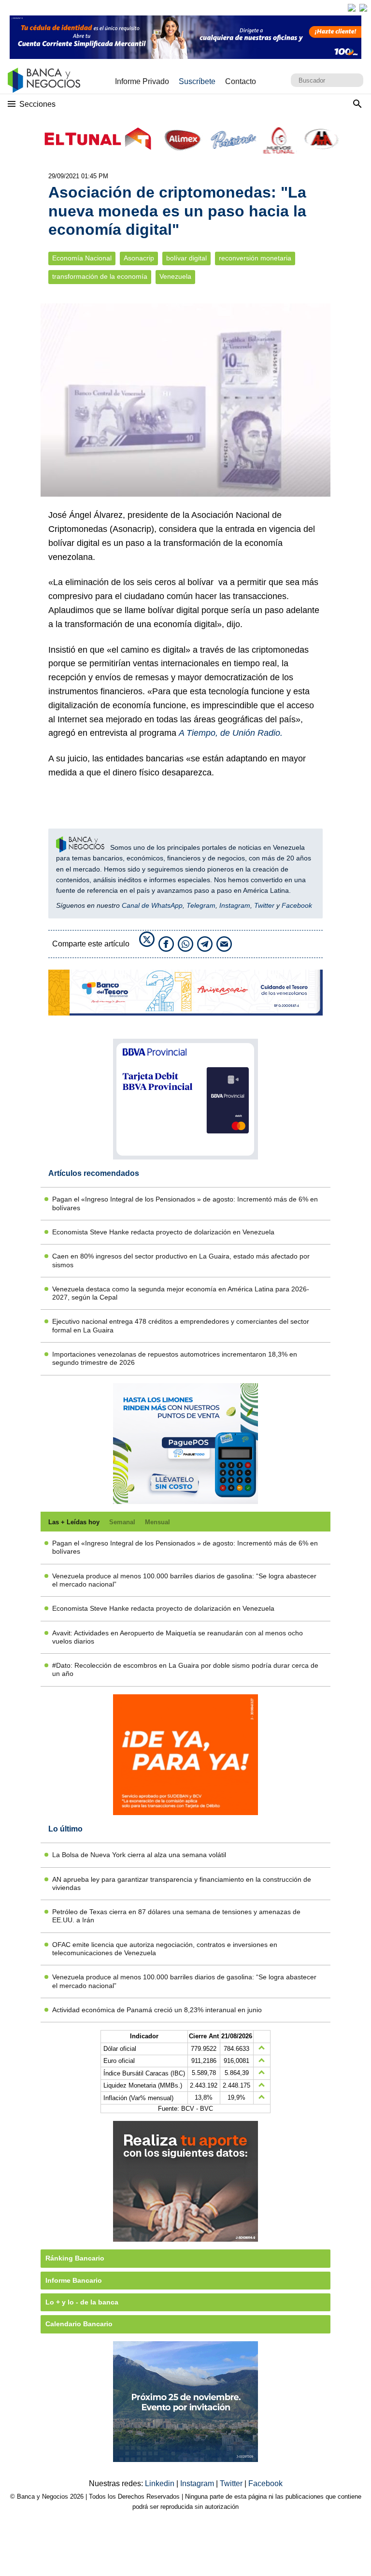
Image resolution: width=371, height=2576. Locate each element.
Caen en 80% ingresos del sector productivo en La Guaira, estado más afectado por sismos (181, 1260)
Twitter (264, 905)
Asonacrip (139, 258)
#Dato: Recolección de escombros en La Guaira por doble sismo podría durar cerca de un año (185, 1669)
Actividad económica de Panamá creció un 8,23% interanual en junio (157, 2010)
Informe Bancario (74, 2280)
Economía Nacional (82, 258)
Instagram (235, 905)
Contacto (241, 81)
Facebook (297, 905)
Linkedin (161, 2483)
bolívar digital (186, 258)
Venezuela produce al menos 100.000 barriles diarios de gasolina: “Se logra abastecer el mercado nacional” (184, 1580)
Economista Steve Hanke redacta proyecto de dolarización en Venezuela (163, 1232)
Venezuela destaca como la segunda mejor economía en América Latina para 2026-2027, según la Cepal (181, 1293)
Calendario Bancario (79, 2324)
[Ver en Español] (363, 8)
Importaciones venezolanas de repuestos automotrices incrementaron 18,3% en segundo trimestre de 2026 (175, 1358)
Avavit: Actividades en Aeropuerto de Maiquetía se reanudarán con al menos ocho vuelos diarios (178, 1637)
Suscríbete (197, 81)
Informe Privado (142, 81)
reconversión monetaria (255, 258)
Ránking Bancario (75, 2258)
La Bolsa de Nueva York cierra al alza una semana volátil (139, 1855)
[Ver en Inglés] (352, 8)
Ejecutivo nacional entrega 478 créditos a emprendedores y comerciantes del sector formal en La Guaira (181, 1325)
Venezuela (175, 277)
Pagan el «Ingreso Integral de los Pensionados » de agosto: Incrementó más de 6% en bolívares (185, 1203)
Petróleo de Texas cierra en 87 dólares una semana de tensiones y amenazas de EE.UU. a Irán (176, 1916)
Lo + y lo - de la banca (82, 2302)
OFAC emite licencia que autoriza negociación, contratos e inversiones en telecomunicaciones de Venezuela (165, 1949)
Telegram (201, 905)
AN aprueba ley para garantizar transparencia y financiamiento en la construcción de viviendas (182, 1883)
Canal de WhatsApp (152, 905)
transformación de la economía (100, 277)
